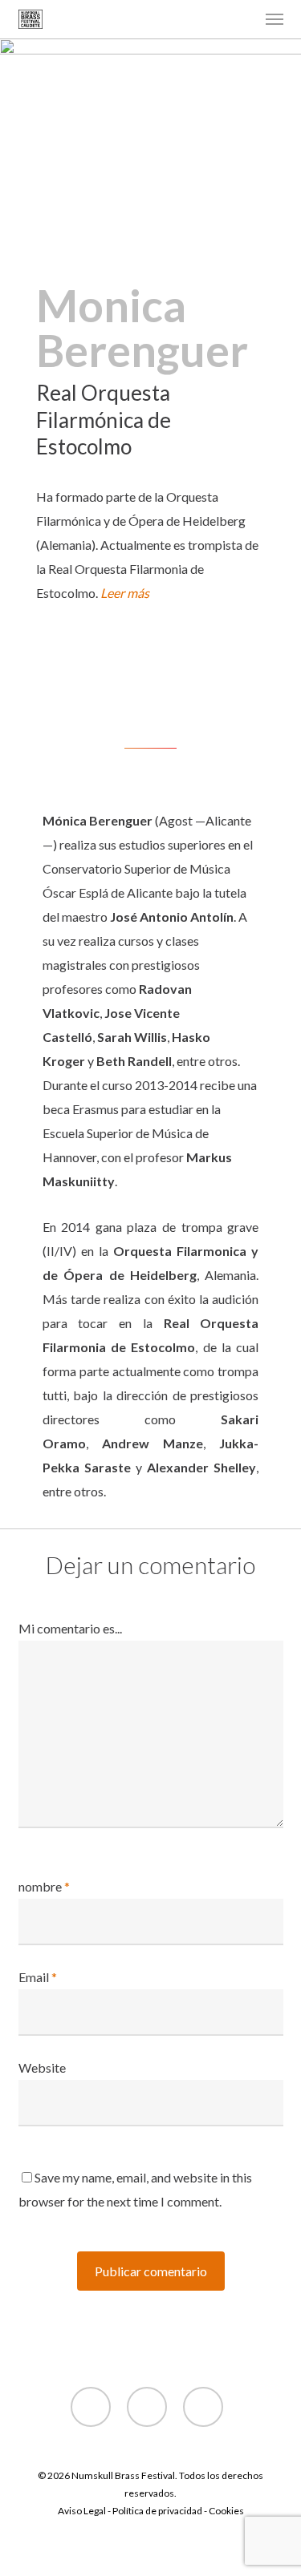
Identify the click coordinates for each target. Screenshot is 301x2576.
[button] (275, 19)
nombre (44, 1886)
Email (38, 1977)
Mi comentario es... (70, 1628)
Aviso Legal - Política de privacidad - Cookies (151, 2511)
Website (42, 2067)
